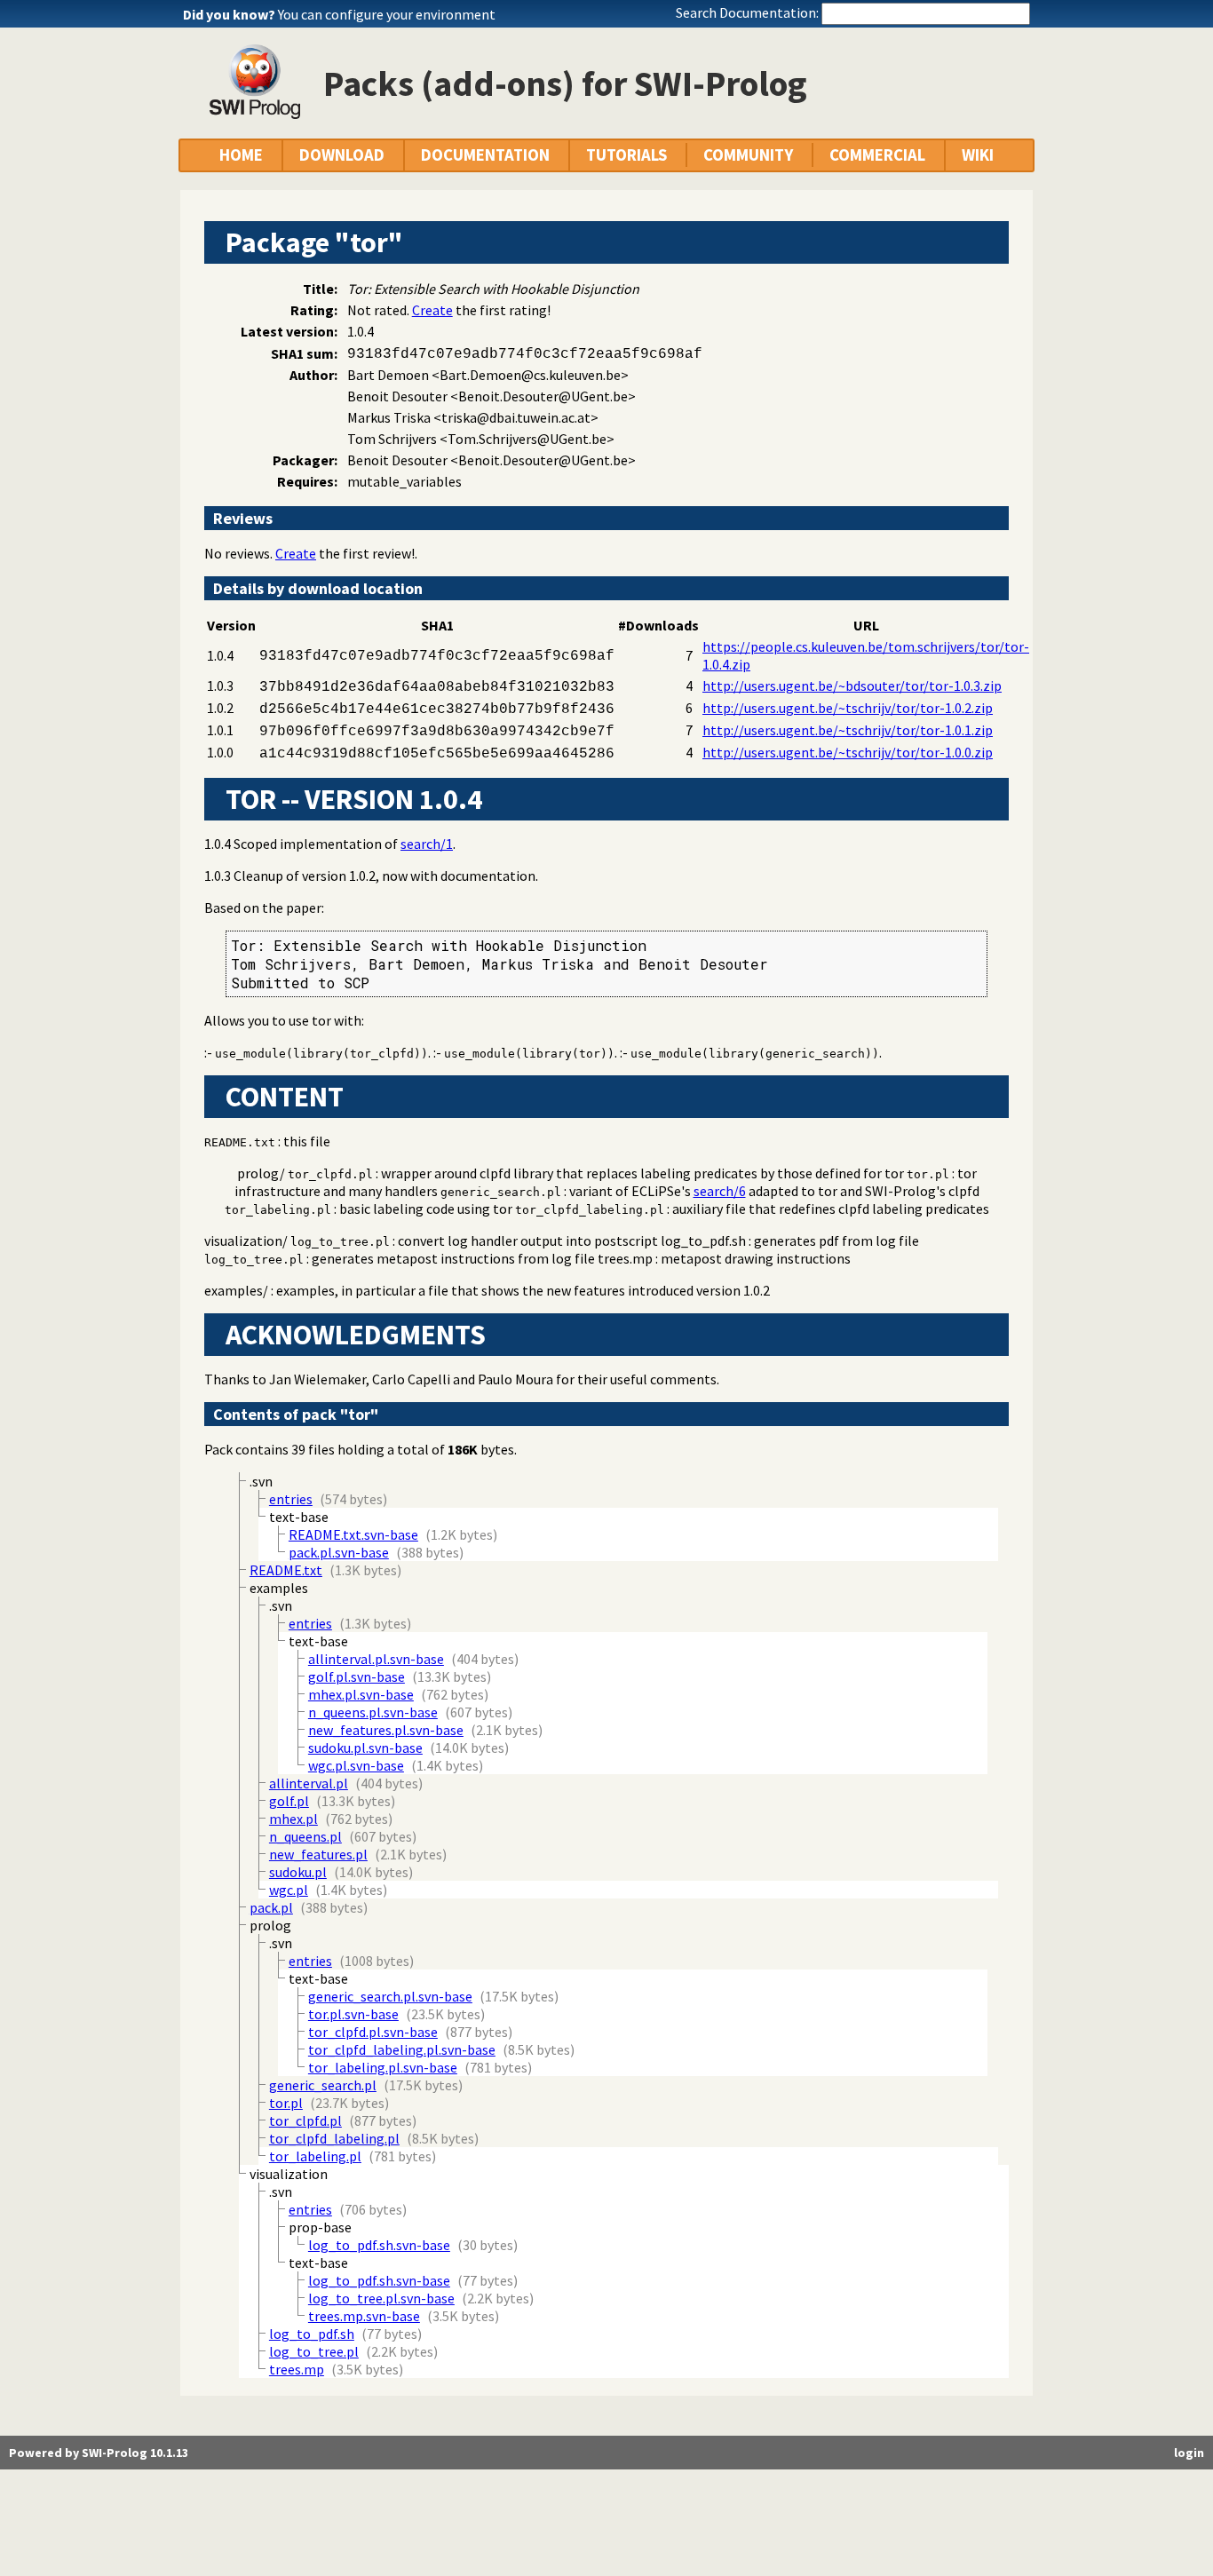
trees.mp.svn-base (364, 2316)
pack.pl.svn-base (339, 1552)
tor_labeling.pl (278, 1210)
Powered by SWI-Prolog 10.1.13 (99, 2453)
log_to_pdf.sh (312, 2334)
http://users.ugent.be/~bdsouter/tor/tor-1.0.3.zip (852, 686)
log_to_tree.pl (340, 1242)
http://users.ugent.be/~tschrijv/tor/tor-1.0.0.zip (848, 752)
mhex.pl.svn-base (361, 1694)
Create (432, 310)
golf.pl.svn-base (357, 1676)
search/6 (720, 1191)
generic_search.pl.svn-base (390, 1996)
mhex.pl (293, 1819)
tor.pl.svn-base (353, 2014)
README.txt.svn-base (353, 1534)
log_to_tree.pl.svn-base (381, 2298)
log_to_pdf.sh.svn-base (379, 2245)
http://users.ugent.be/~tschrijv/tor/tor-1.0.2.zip (848, 708)
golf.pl (289, 1801)
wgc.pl (289, 1890)
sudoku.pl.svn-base (365, 1748)
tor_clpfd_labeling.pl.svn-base (402, 2049)
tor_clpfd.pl (330, 1174)
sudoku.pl (298, 1872)
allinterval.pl (309, 1783)
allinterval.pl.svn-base (376, 1659)
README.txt (240, 1142)
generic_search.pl (501, 1192)
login (1189, 2453)
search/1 (427, 844)
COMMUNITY (748, 155)
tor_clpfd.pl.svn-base (373, 2032)
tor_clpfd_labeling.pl (590, 1210)
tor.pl (928, 1174)
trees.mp (297, 2369)
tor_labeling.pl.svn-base (383, 2067)
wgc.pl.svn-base (356, 1765)
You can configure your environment (387, 14)
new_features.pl (318, 1854)
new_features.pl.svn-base (386, 1730)
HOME (241, 155)
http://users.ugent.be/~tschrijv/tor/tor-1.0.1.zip (848, 730)
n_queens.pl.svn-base (373, 1712)
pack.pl (271, 1907)
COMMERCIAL (877, 155)
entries (291, 1499)
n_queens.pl (305, 1836)
